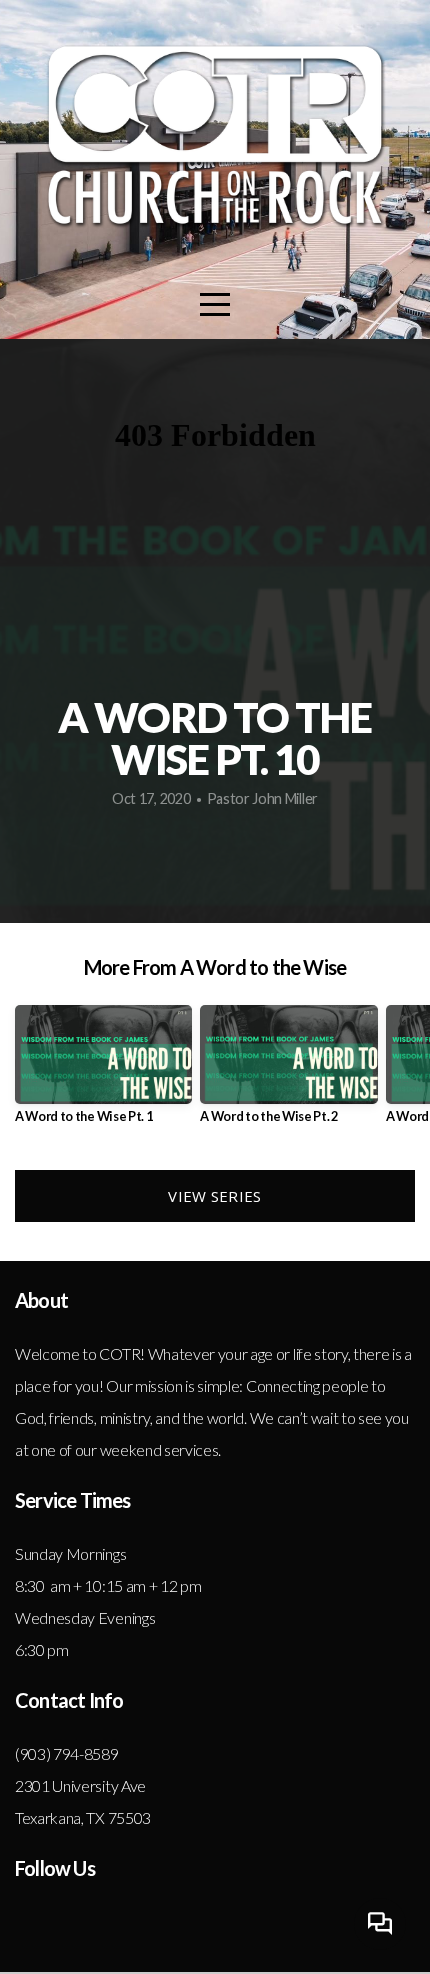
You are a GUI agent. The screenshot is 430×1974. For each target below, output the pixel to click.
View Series (214, 1196)
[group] (103, 1072)
